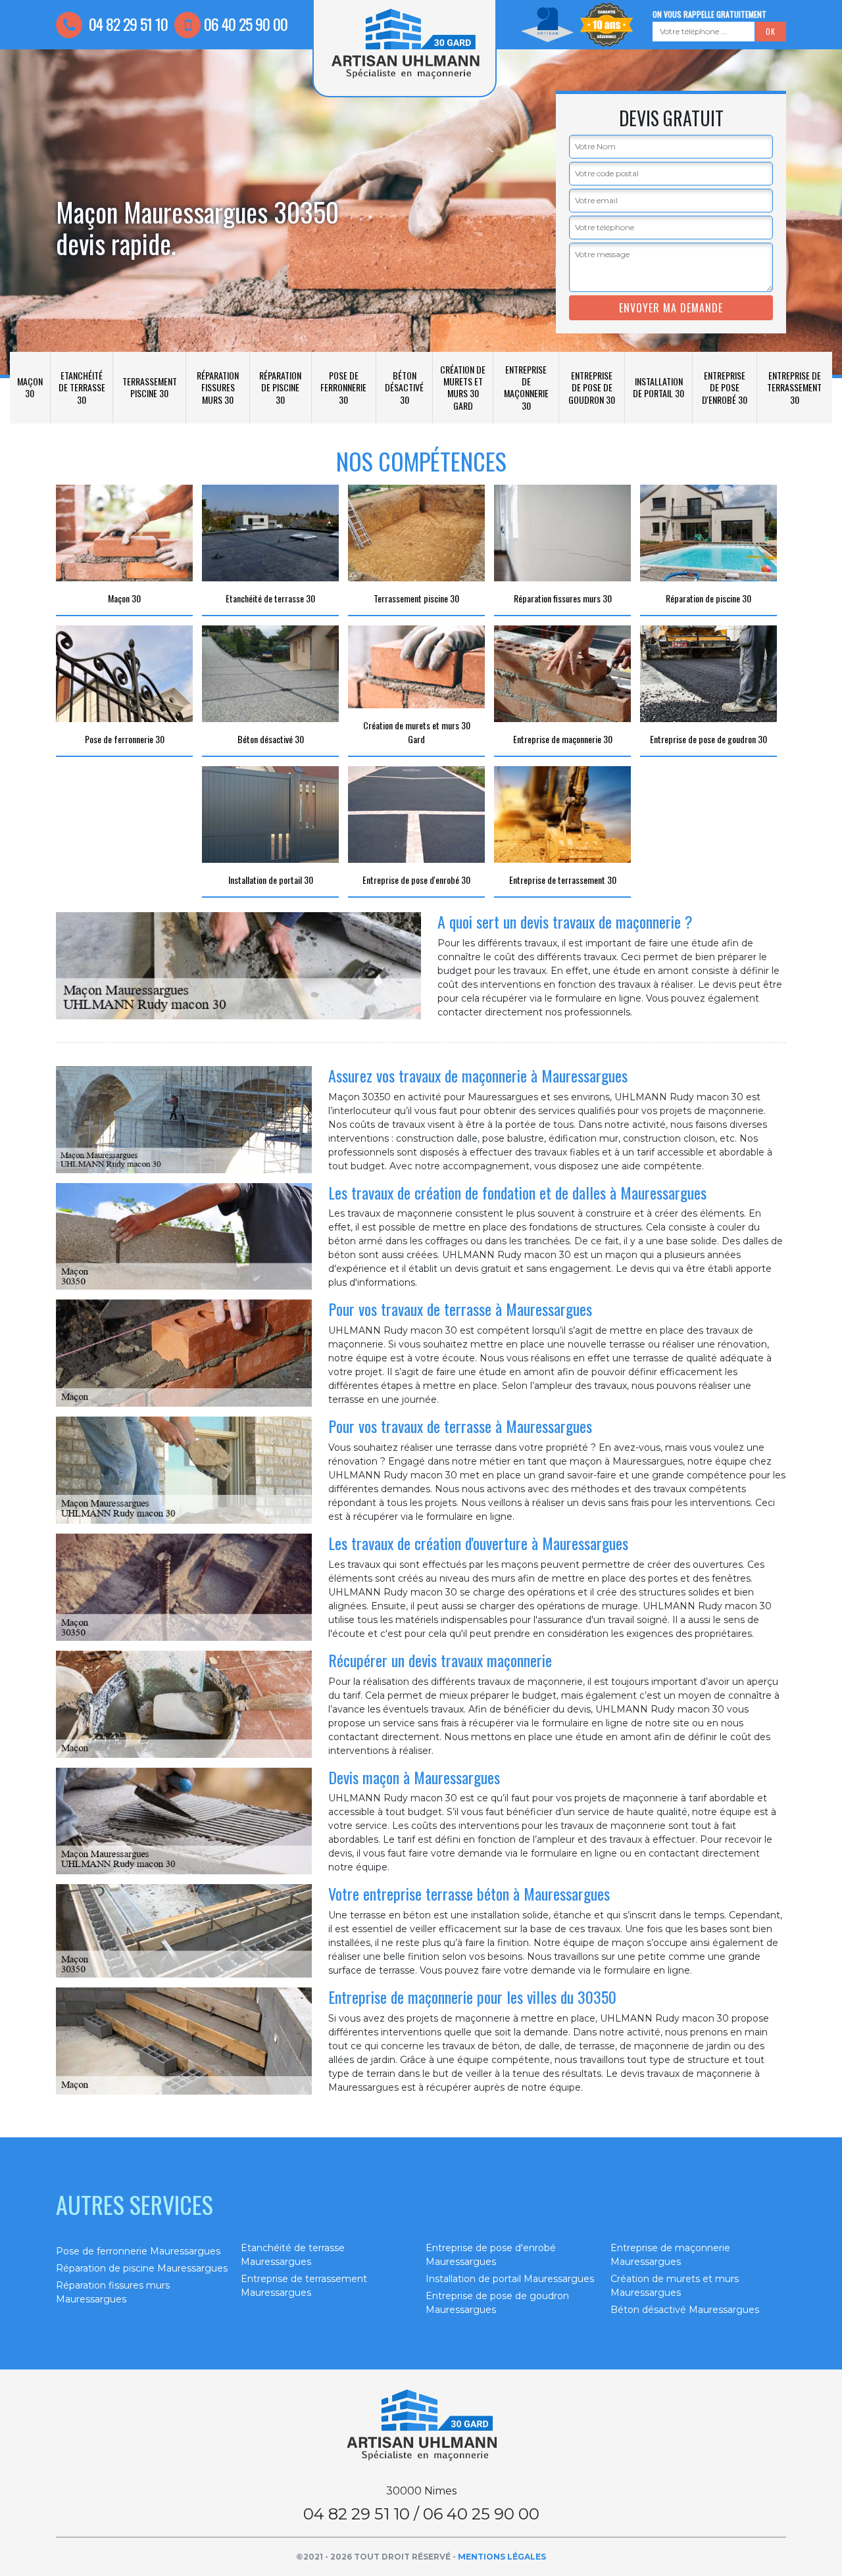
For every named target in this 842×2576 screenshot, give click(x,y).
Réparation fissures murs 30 (218, 387)
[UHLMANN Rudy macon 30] (421, 2425)
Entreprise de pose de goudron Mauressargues (497, 2303)
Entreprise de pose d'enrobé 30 (725, 387)
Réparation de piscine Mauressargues (142, 2268)
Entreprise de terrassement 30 (794, 387)
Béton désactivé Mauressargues (685, 2310)
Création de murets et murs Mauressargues (675, 2286)
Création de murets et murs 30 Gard (463, 387)
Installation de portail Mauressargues (510, 2279)
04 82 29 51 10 (127, 24)
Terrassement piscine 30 (150, 387)
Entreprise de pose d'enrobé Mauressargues (491, 2255)
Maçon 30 (30, 387)
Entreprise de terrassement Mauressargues (304, 2286)
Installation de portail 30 (658, 387)
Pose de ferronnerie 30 (343, 387)
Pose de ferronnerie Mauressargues (138, 2251)
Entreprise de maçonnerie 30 (526, 387)
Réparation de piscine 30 (280, 387)
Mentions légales (502, 2557)
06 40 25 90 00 (246, 24)
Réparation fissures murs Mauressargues (113, 2292)
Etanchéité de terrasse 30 (82, 387)
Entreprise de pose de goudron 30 (592, 387)
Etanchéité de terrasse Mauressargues (293, 2255)
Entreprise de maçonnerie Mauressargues (670, 2255)
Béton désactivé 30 (404, 387)
